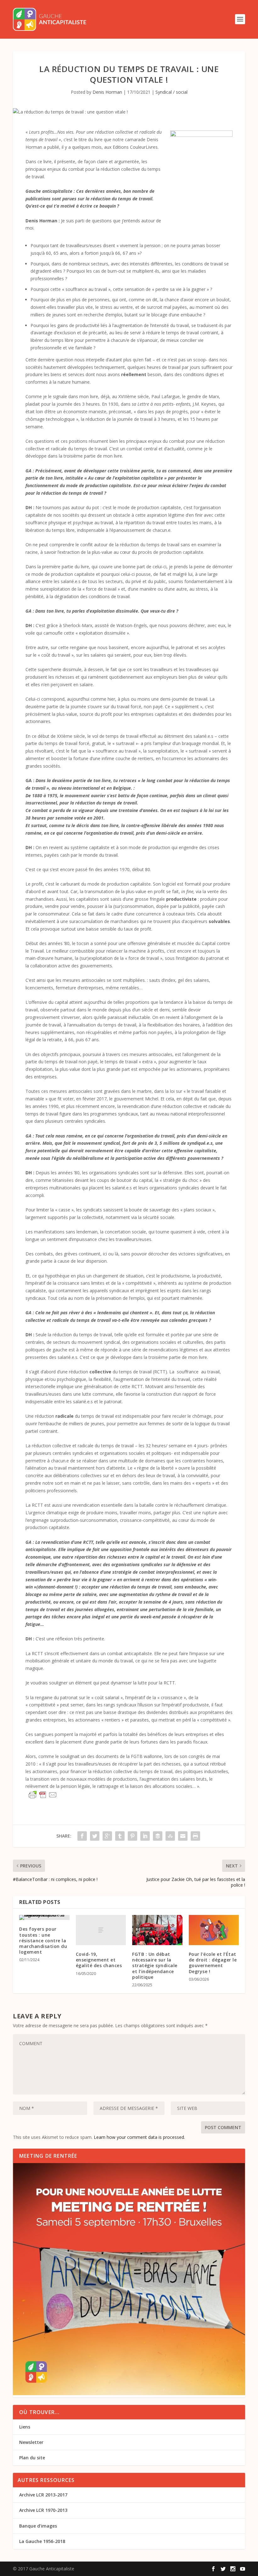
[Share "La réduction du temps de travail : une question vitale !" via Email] (183, 1836)
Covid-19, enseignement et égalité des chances (99, 1960)
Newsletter (31, 2442)
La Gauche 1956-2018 (42, 2541)
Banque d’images (38, 2526)
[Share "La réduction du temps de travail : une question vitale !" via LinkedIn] (145, 1836)
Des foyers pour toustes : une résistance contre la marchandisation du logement (43, 1940)
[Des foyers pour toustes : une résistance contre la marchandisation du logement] (44, 1917)
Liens (25, 2427)
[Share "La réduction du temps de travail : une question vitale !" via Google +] (107, 1836)
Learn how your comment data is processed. (139, 2137)
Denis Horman (107, 92)
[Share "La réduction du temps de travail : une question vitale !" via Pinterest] (132, 1836)
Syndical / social (171, 92)
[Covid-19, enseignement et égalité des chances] (101, 1930)
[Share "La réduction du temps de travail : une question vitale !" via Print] (195, 1836)
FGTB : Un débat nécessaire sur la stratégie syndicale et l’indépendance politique (155, 1966)
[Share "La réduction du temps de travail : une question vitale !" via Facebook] (82, 1836)
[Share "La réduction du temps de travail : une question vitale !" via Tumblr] (120, 1836)
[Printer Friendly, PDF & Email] (43, 1795)
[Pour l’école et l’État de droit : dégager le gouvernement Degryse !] (214, 1930)
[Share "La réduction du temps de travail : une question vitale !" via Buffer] (158, 1836)
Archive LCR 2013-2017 (43, 2495)
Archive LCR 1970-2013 (43, 2510)
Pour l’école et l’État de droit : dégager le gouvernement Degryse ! (213, 1963)
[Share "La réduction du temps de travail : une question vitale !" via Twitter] (95, 1836)
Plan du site (32, 2458)
